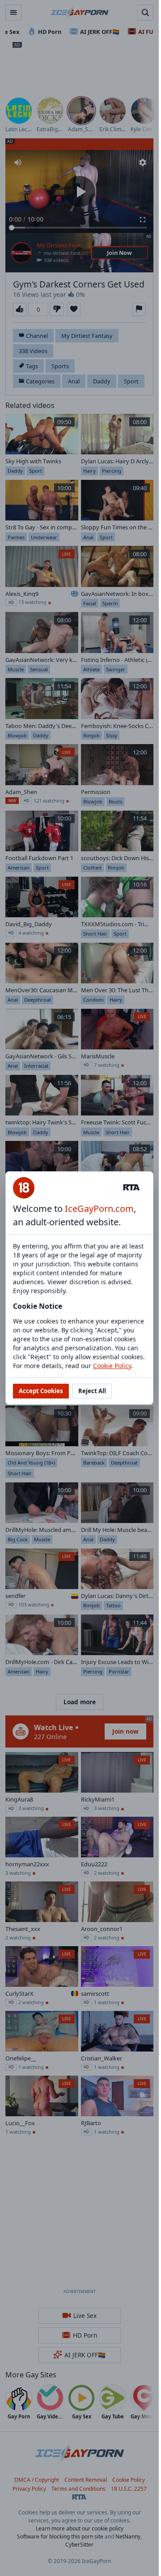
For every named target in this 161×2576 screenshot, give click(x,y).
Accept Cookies (41, 1391)
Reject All (92, 1391)
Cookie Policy (112, 1366)
